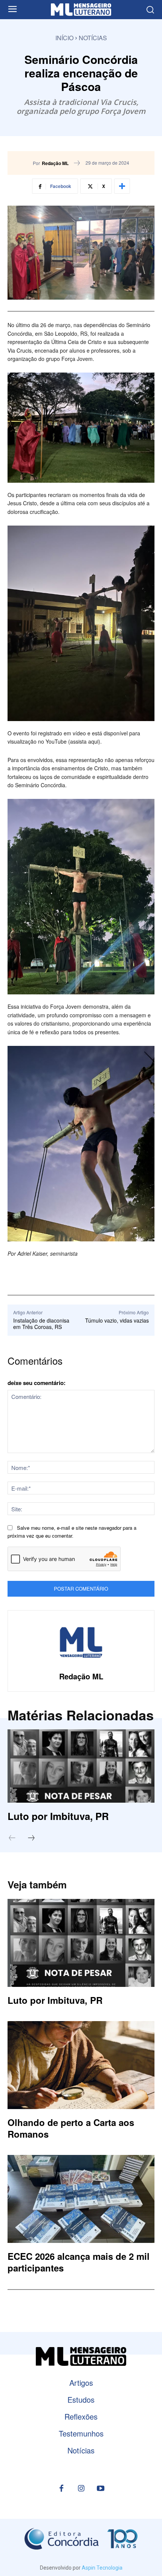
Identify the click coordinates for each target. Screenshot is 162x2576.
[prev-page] (16, 1838)
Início (64, 38)
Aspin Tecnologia (102, 2568)
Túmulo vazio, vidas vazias (117, 1320)
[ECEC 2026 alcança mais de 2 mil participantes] (81, 2199)
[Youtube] (101, 2489)
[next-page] (35, 1838)
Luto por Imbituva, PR (58, 1816)
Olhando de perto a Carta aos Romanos (71, 2128)
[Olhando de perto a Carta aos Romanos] (81, 2065)
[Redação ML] (81, 1643)
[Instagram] (81, 2489)
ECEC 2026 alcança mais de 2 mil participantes (79, 2262)
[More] (122, 186)
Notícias (93, 38)
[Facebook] (61, 2489)
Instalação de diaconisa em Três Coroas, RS (41, 1324)
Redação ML (55, 163)
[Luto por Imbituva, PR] (81, 1766)
